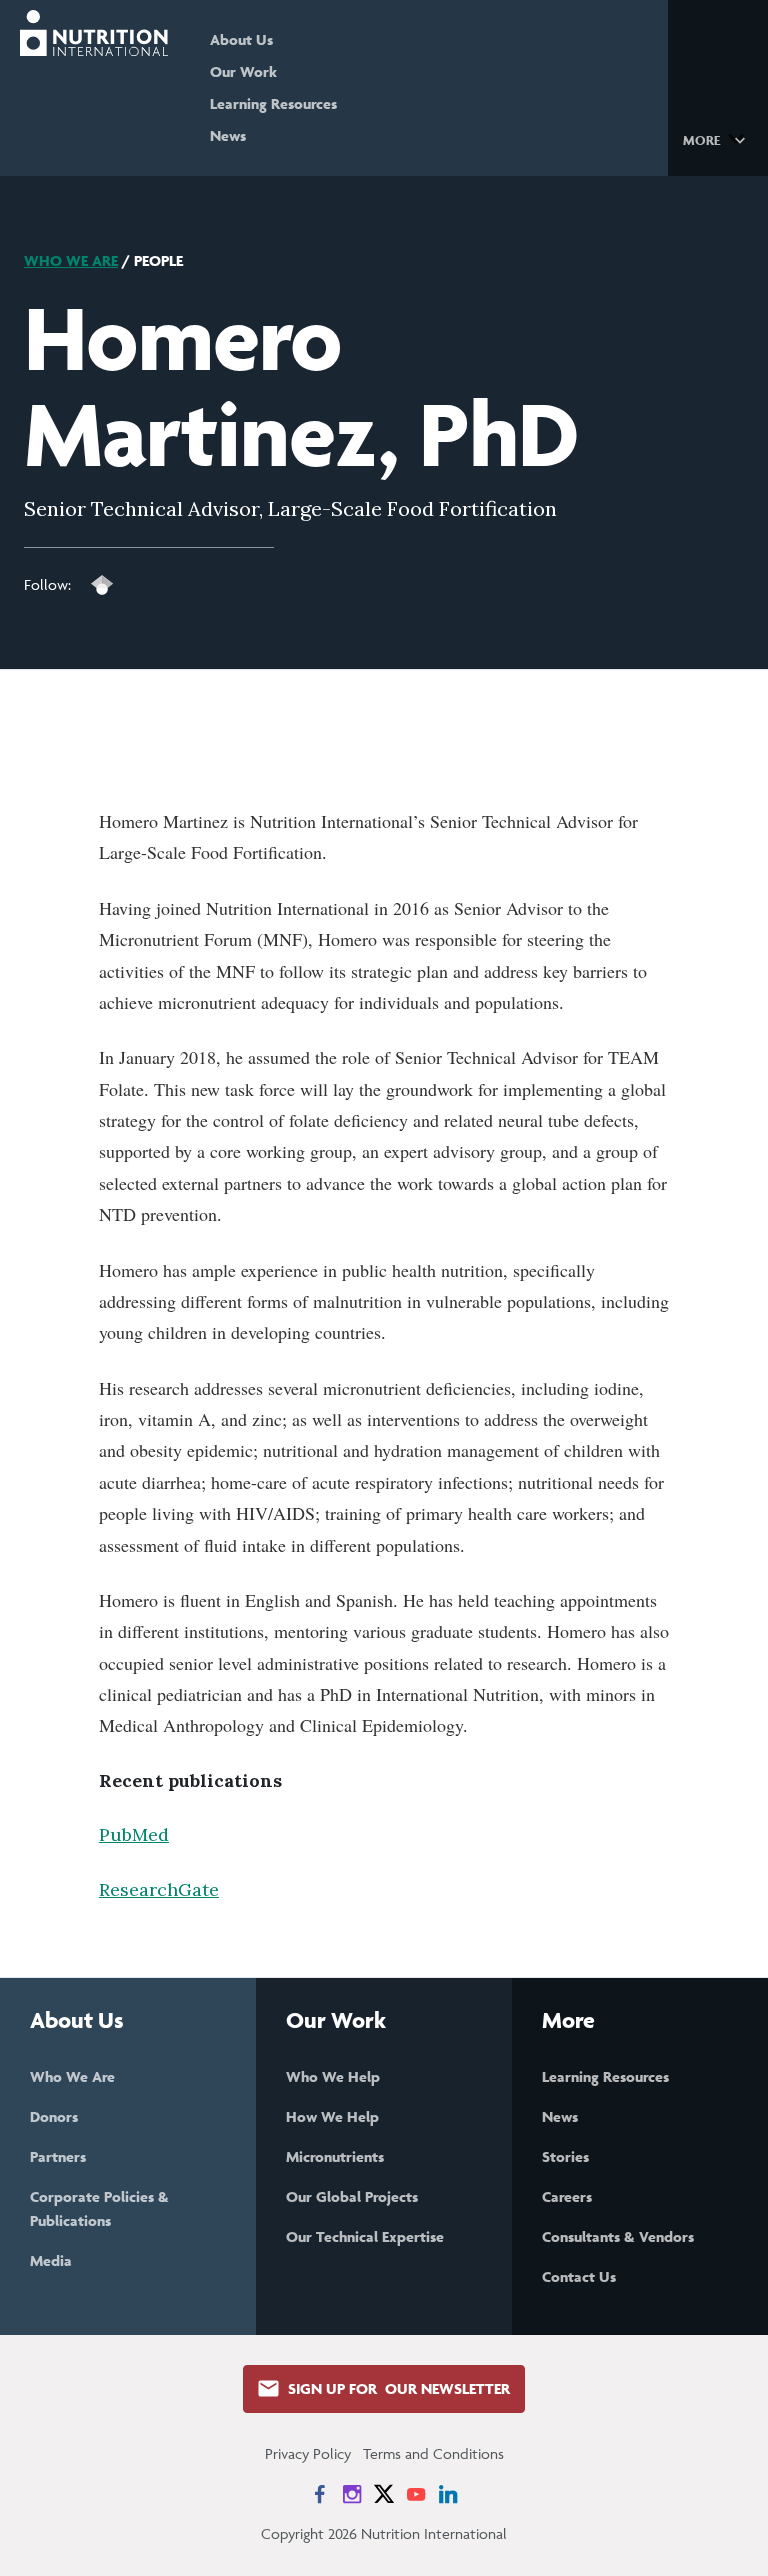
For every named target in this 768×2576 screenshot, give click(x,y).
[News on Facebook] (320, 2494)
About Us (241, 39)
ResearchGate (159, 1889)
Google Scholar (102, 585)
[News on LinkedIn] (448, 2494)
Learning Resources (273, 103)
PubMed (134, 1834)
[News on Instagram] (352, 2494)
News (228, 135)
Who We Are (71, 260)
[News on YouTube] (416, 2494)
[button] (717, 139)
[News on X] (384, 2494)
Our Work (243, 71)
